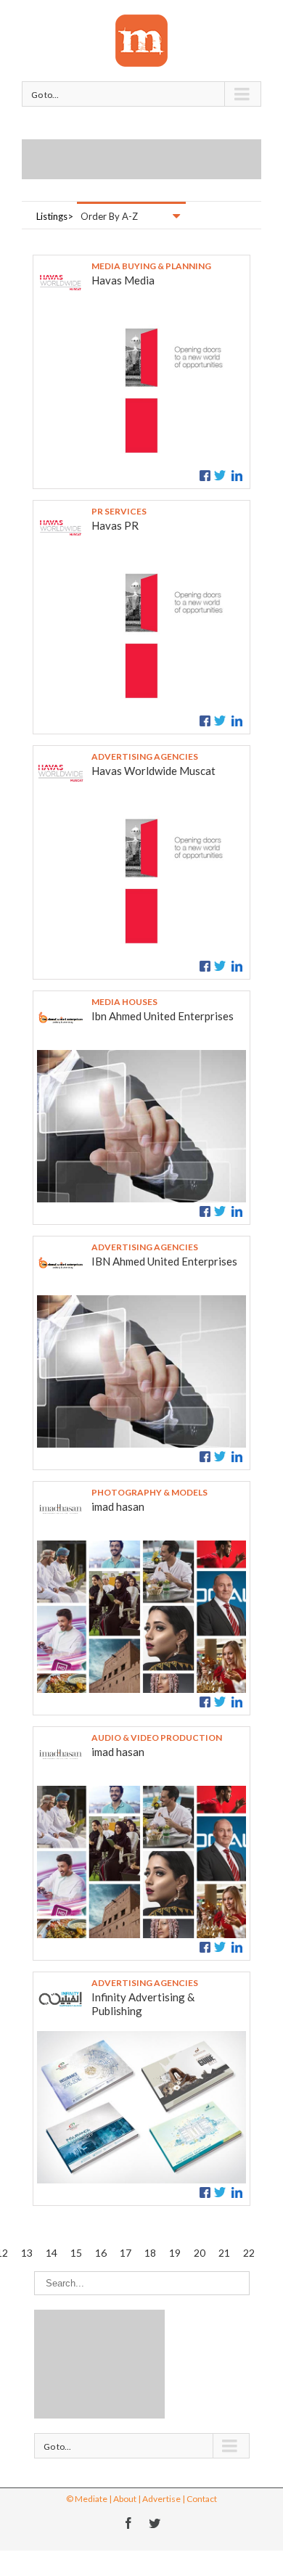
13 (27, 2253)
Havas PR (115, 525)
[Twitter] (155, 2523)
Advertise (161, 2499)
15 (76, 2253)
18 (150, 2253)
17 (126, 2253)
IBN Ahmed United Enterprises (164, 1261)
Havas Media (123, 280)
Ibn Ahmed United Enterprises (163, 1016)
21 (224, 2253)
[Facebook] (128, 2523)
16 (101, 2253)
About (125, 2499)
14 (52, 2253)
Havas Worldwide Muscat (153, 771)
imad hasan (118, 1506)
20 (200, 2253)
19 (175, 2253)
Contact (202, 2499)
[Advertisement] (152, 157)
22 (249, 2253)
